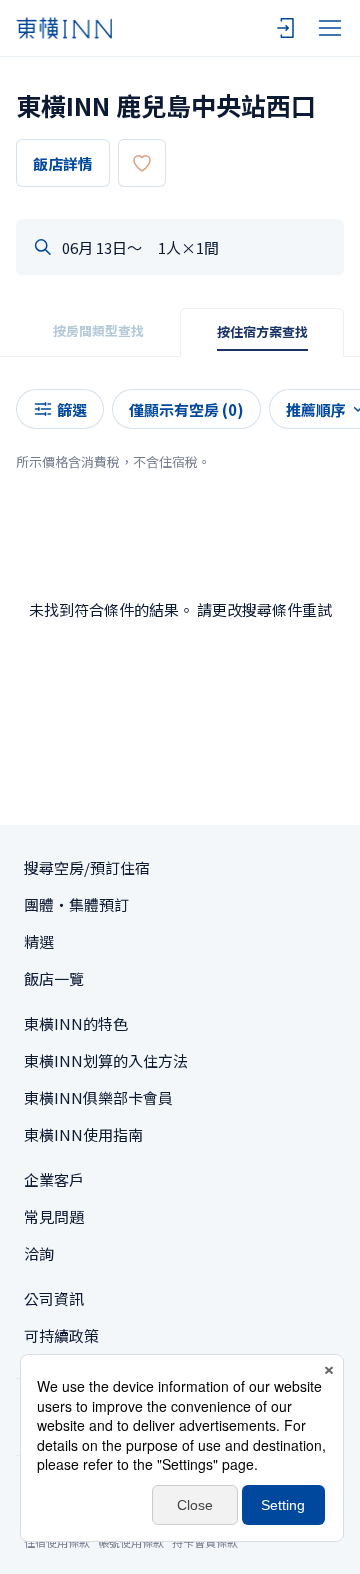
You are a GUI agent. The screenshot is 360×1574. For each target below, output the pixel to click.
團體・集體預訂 (76, 904)
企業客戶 (54, 1179)
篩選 (72, 409)
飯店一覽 (54, 978)
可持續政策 (61, 1335)
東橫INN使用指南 (83, 1134)
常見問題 (54, 1216)
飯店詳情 (63, 163)
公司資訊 (54, 1298)
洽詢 (39, 1253)
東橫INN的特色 (76, 1023)
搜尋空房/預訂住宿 (87, 867)
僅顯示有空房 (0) (186, 409)
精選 (39, 941)
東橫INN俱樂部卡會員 (98, 1097)
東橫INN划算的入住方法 (106, 1060)
